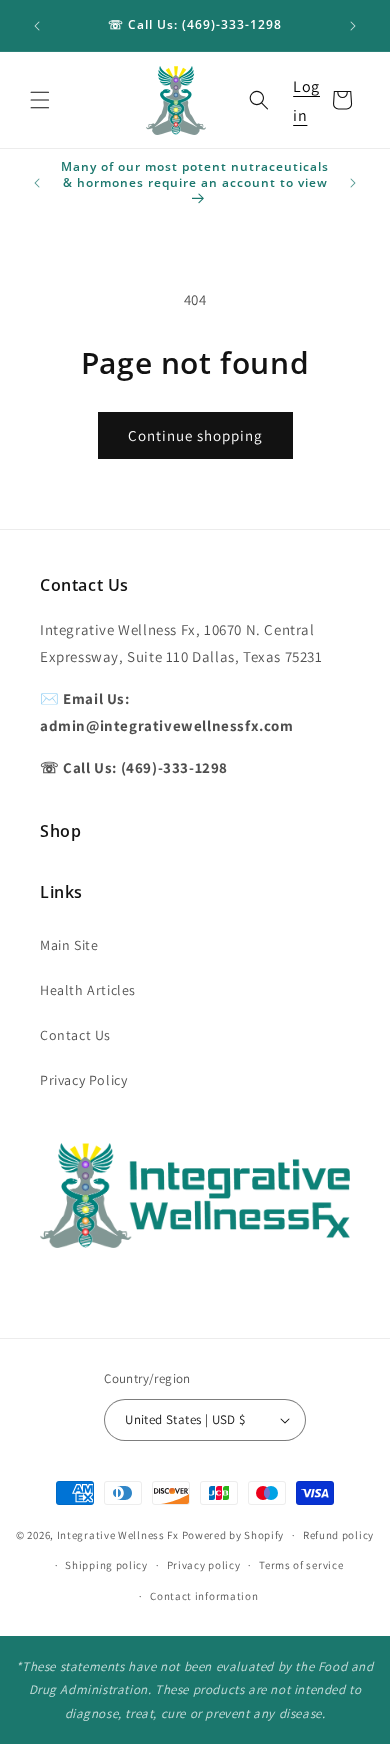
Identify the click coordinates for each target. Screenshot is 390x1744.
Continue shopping (195, 435)
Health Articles (88, 990)
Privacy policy (204, 1565)
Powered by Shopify (233, 1535)
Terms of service (301, 1565)
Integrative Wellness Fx (118, 1535)
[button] (40, 100)
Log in (306, 101)
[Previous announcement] (37, 26)
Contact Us (75, 1035)
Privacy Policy (83, 1080)
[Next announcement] (353, 26)
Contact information (204, 1596)
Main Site (69, 945)
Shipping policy (106, 1565)
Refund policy (338, 1535)
